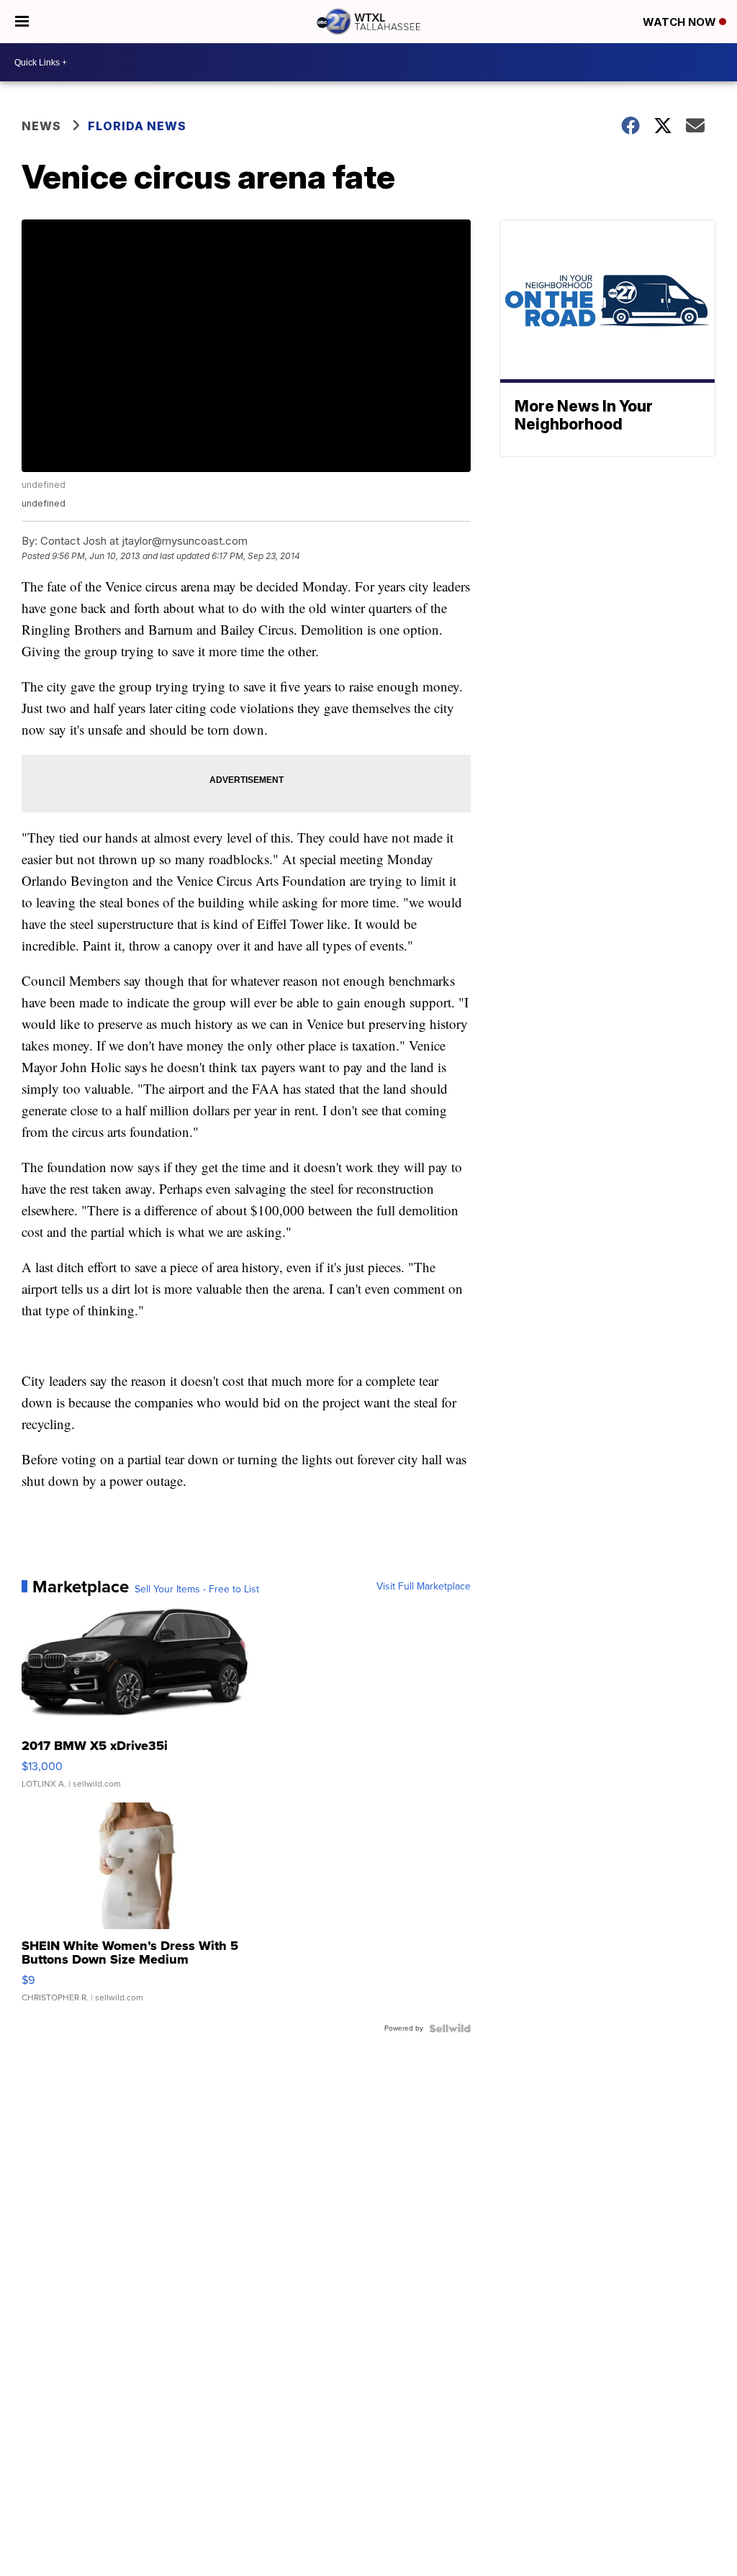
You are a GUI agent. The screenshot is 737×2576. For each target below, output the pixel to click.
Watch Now (681, 22)
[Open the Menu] (22, 22)
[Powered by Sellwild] (450, 2028)
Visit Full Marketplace (424, 1587)
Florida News (137, 126)
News (41, 126)
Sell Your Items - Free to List (197, 1589)
